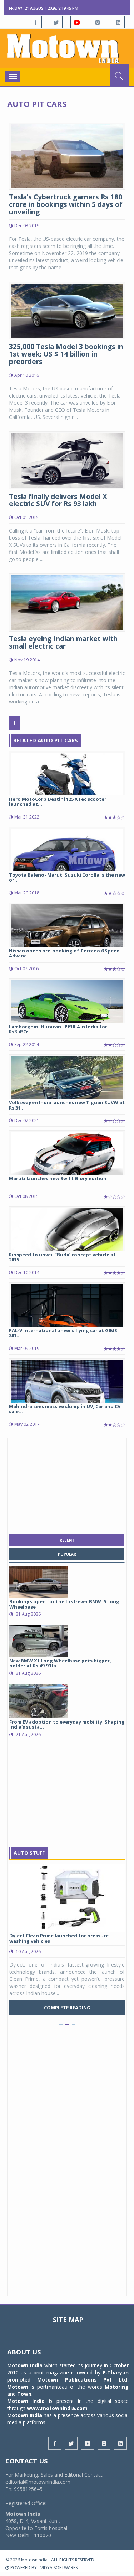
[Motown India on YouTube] (77, 22)
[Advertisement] (67, 1484)
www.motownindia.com (57, 2408)
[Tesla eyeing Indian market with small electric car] (67, 602)
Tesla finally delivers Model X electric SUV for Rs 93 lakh (58, 500)
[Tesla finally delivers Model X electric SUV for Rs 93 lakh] (67, 460)
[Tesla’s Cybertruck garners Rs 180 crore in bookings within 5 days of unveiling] (67, 155)
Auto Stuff (29, 1853)
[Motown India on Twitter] (56, 22)
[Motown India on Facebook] (35, 22)
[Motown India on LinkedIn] (118, 22)
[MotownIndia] (67, 48)
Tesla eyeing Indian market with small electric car (63, 642)
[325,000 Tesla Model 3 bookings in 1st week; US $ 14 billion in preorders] (67, 310)
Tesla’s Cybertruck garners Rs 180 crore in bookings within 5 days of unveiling (66, 204)
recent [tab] (67, 1540)
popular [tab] (67, 1554)
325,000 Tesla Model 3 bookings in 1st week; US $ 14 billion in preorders (66, 354)
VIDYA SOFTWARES (59, 2568)
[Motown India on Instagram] (98, 22)
